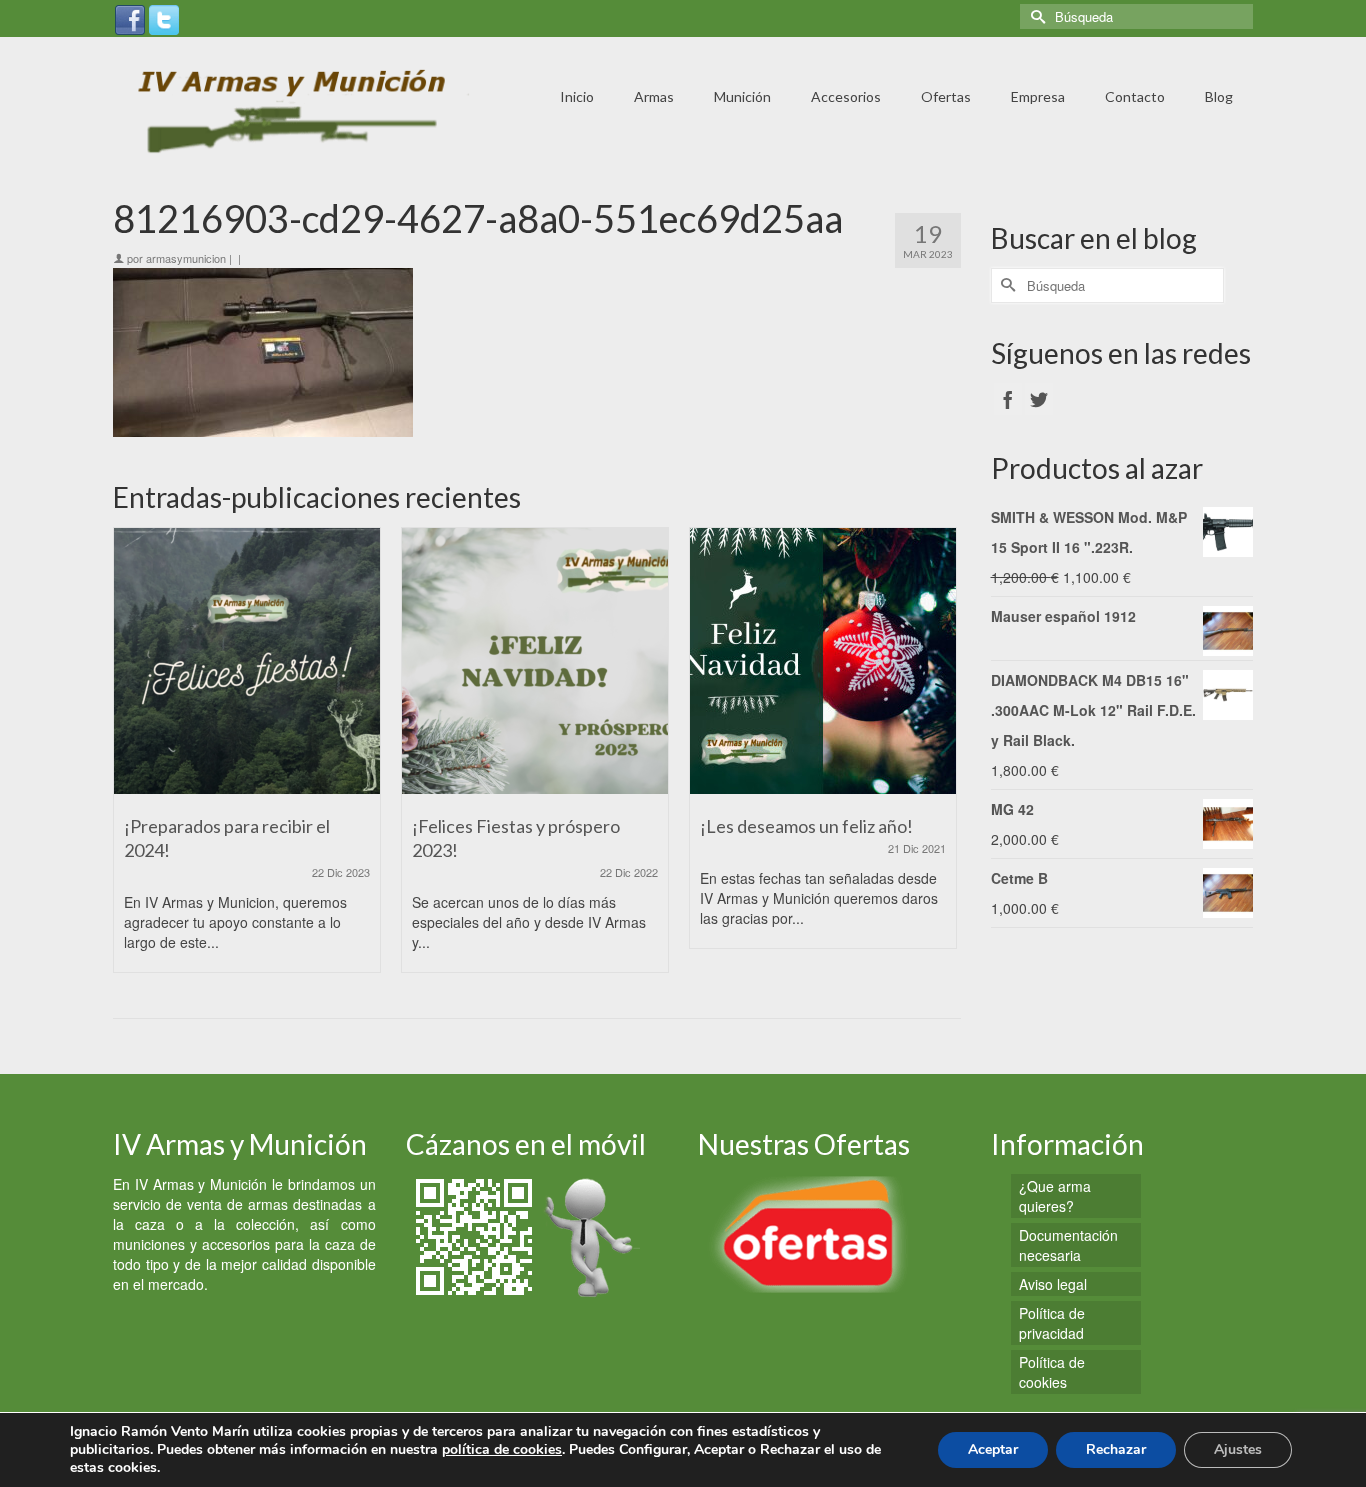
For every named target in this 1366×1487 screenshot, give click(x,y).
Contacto (1135, 96)
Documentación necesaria (1068, 1245)
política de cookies (502, 1449)
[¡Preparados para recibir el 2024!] (247, 661)
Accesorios (846, 96)
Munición (742, 96)
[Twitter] (164, 18)
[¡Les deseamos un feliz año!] (823, 661)
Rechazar (1116, 1449)
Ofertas (946, 96)
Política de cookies (1052, 1372)
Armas (654, 96)
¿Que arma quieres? (1055, 1196)
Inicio (577, 96)
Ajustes (1238, 1449)
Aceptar (993, 1449)
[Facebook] (130, 18)
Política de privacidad (1052, 1323)
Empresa (1038, 96)
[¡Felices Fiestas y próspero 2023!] (535, 661)
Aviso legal (1053, 1284)
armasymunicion (186, 258)
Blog (1219, 96)
